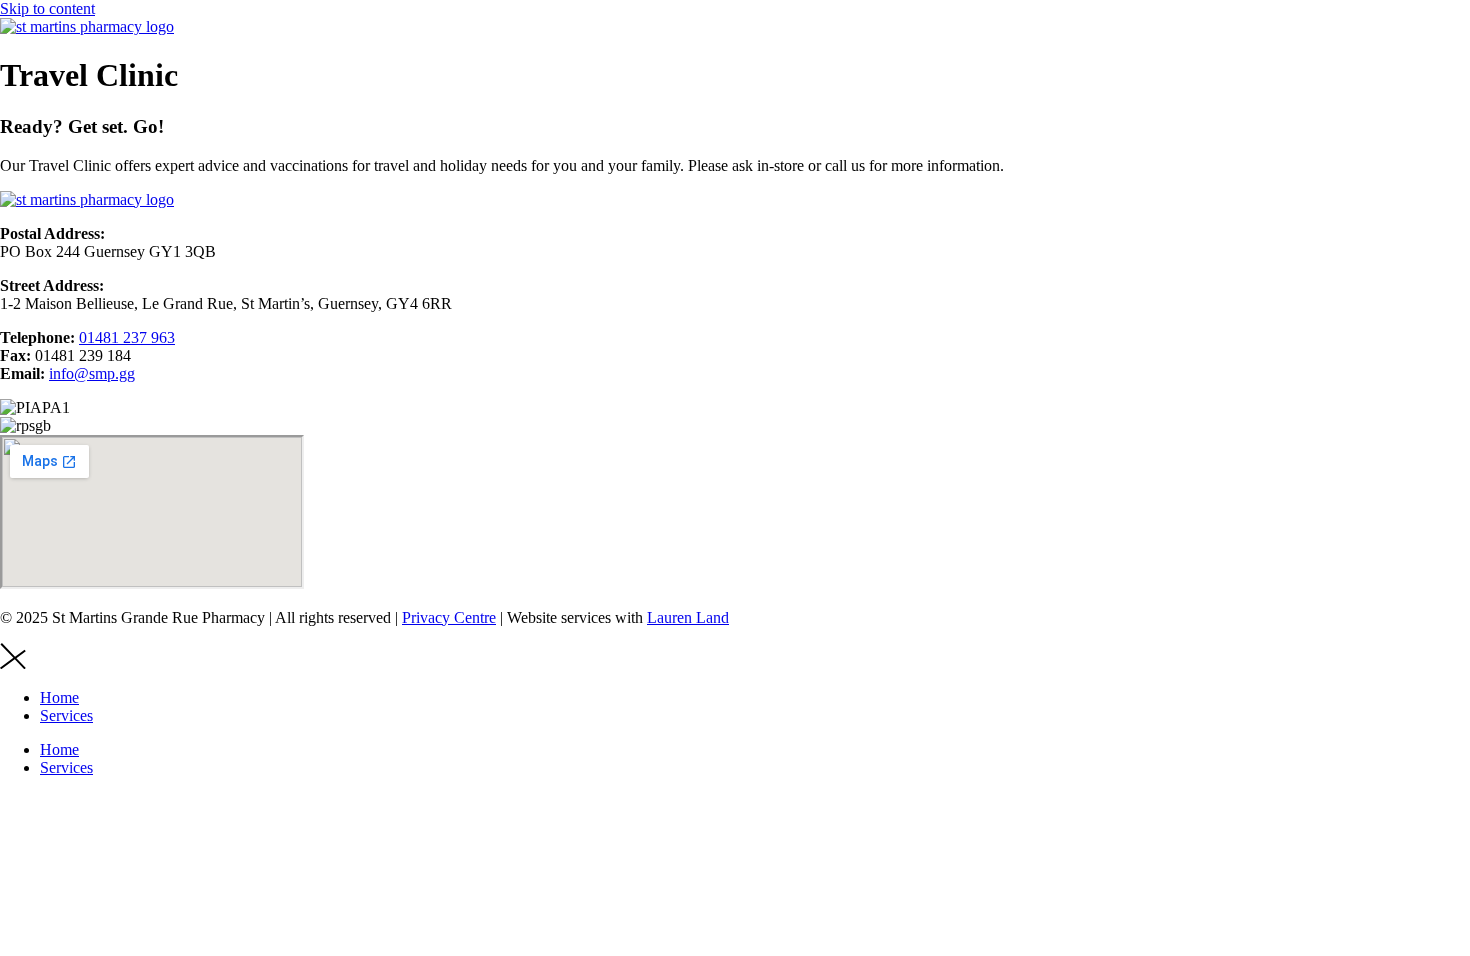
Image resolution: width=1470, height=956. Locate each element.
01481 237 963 (127, 337)
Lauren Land (688, 617)
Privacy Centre (449, 617)
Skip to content (47, 8)
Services (66, 715)
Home (59, 697)
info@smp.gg (92, 373)
